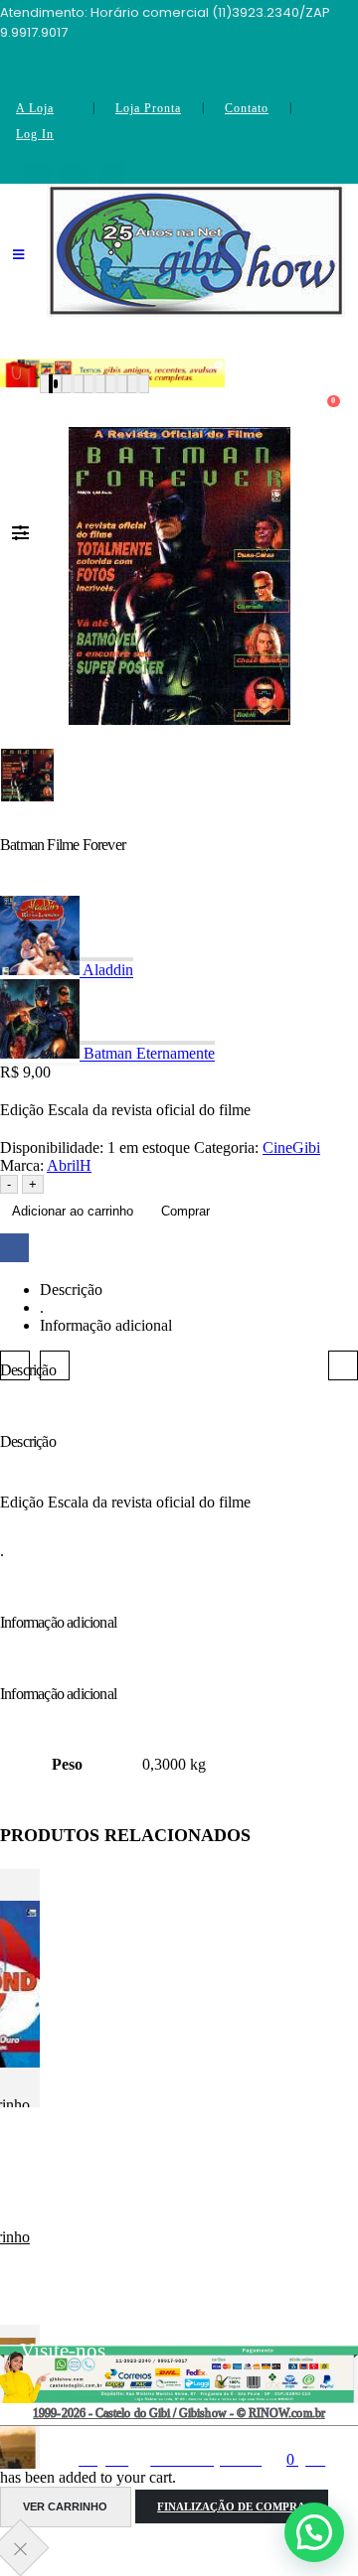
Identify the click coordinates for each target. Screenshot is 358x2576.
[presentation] (15, 1365)
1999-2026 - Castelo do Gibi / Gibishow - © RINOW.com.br (179, 2414)
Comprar (185, 1211)
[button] (51, 384)
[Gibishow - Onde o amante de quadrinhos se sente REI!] (196, 250)
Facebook (14, 1248)
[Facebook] (37, 175)
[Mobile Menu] (18, 267)
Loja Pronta (148, 108)
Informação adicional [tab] (106, 1325)
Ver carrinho (65, 2506)
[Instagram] (111, 175)
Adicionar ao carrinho (73, 1211)
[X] (75, 175)
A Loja (35, 108)
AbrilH (69, 1165)
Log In (35, 134)
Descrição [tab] (71, 1289)
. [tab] (42, 1307)
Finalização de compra (231, 2506)
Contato (247, 108)
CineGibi (291, 1147)
